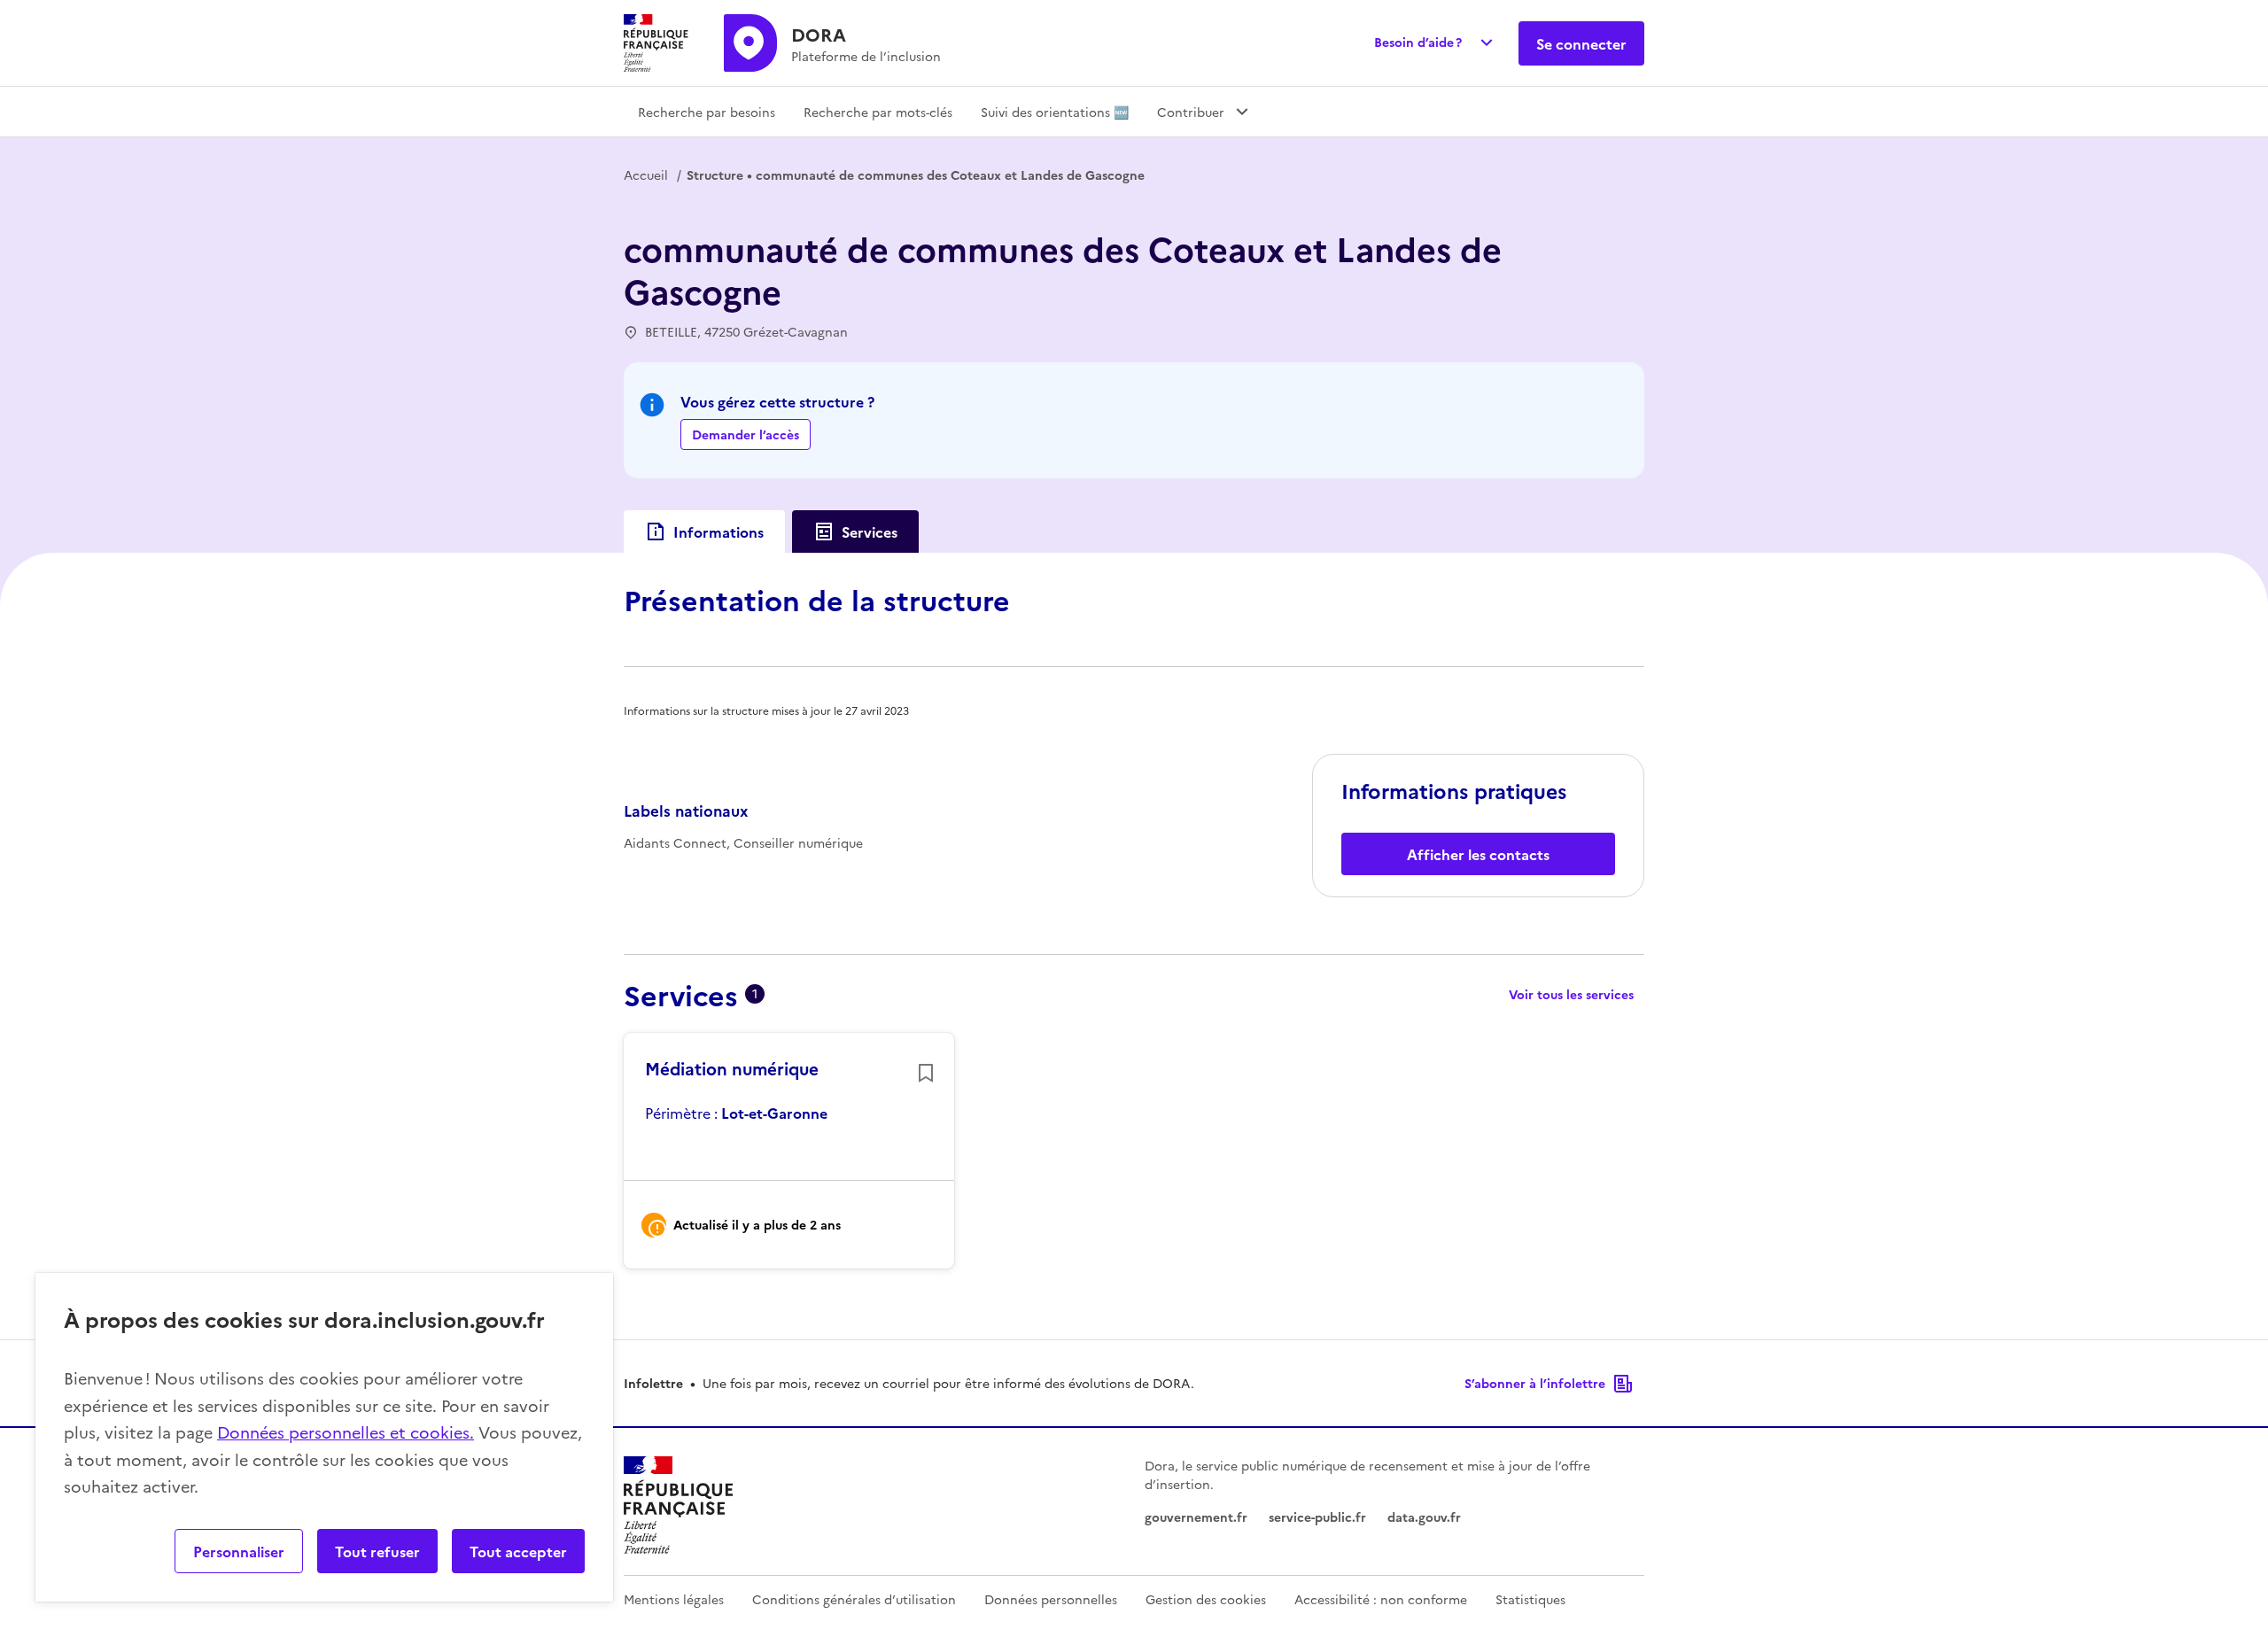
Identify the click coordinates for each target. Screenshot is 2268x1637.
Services (870, 531)
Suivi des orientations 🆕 (1055, 112)
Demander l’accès (746, 434)
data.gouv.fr (1424, 1517)
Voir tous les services (1571, 994)
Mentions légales (674, 1599)
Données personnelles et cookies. (346, 1432)
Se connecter (1581, 43)
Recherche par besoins (707, 112)
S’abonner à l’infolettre (1535, 1383)
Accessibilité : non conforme (1381, 1599)
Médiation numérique (732, 1068)
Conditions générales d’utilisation (854, 1599)
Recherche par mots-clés (878, 112)
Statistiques (1530, 1599)
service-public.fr (1317, 1517)
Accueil (646, 175)
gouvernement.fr (1196, 1517)
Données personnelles (1051, 1599)
